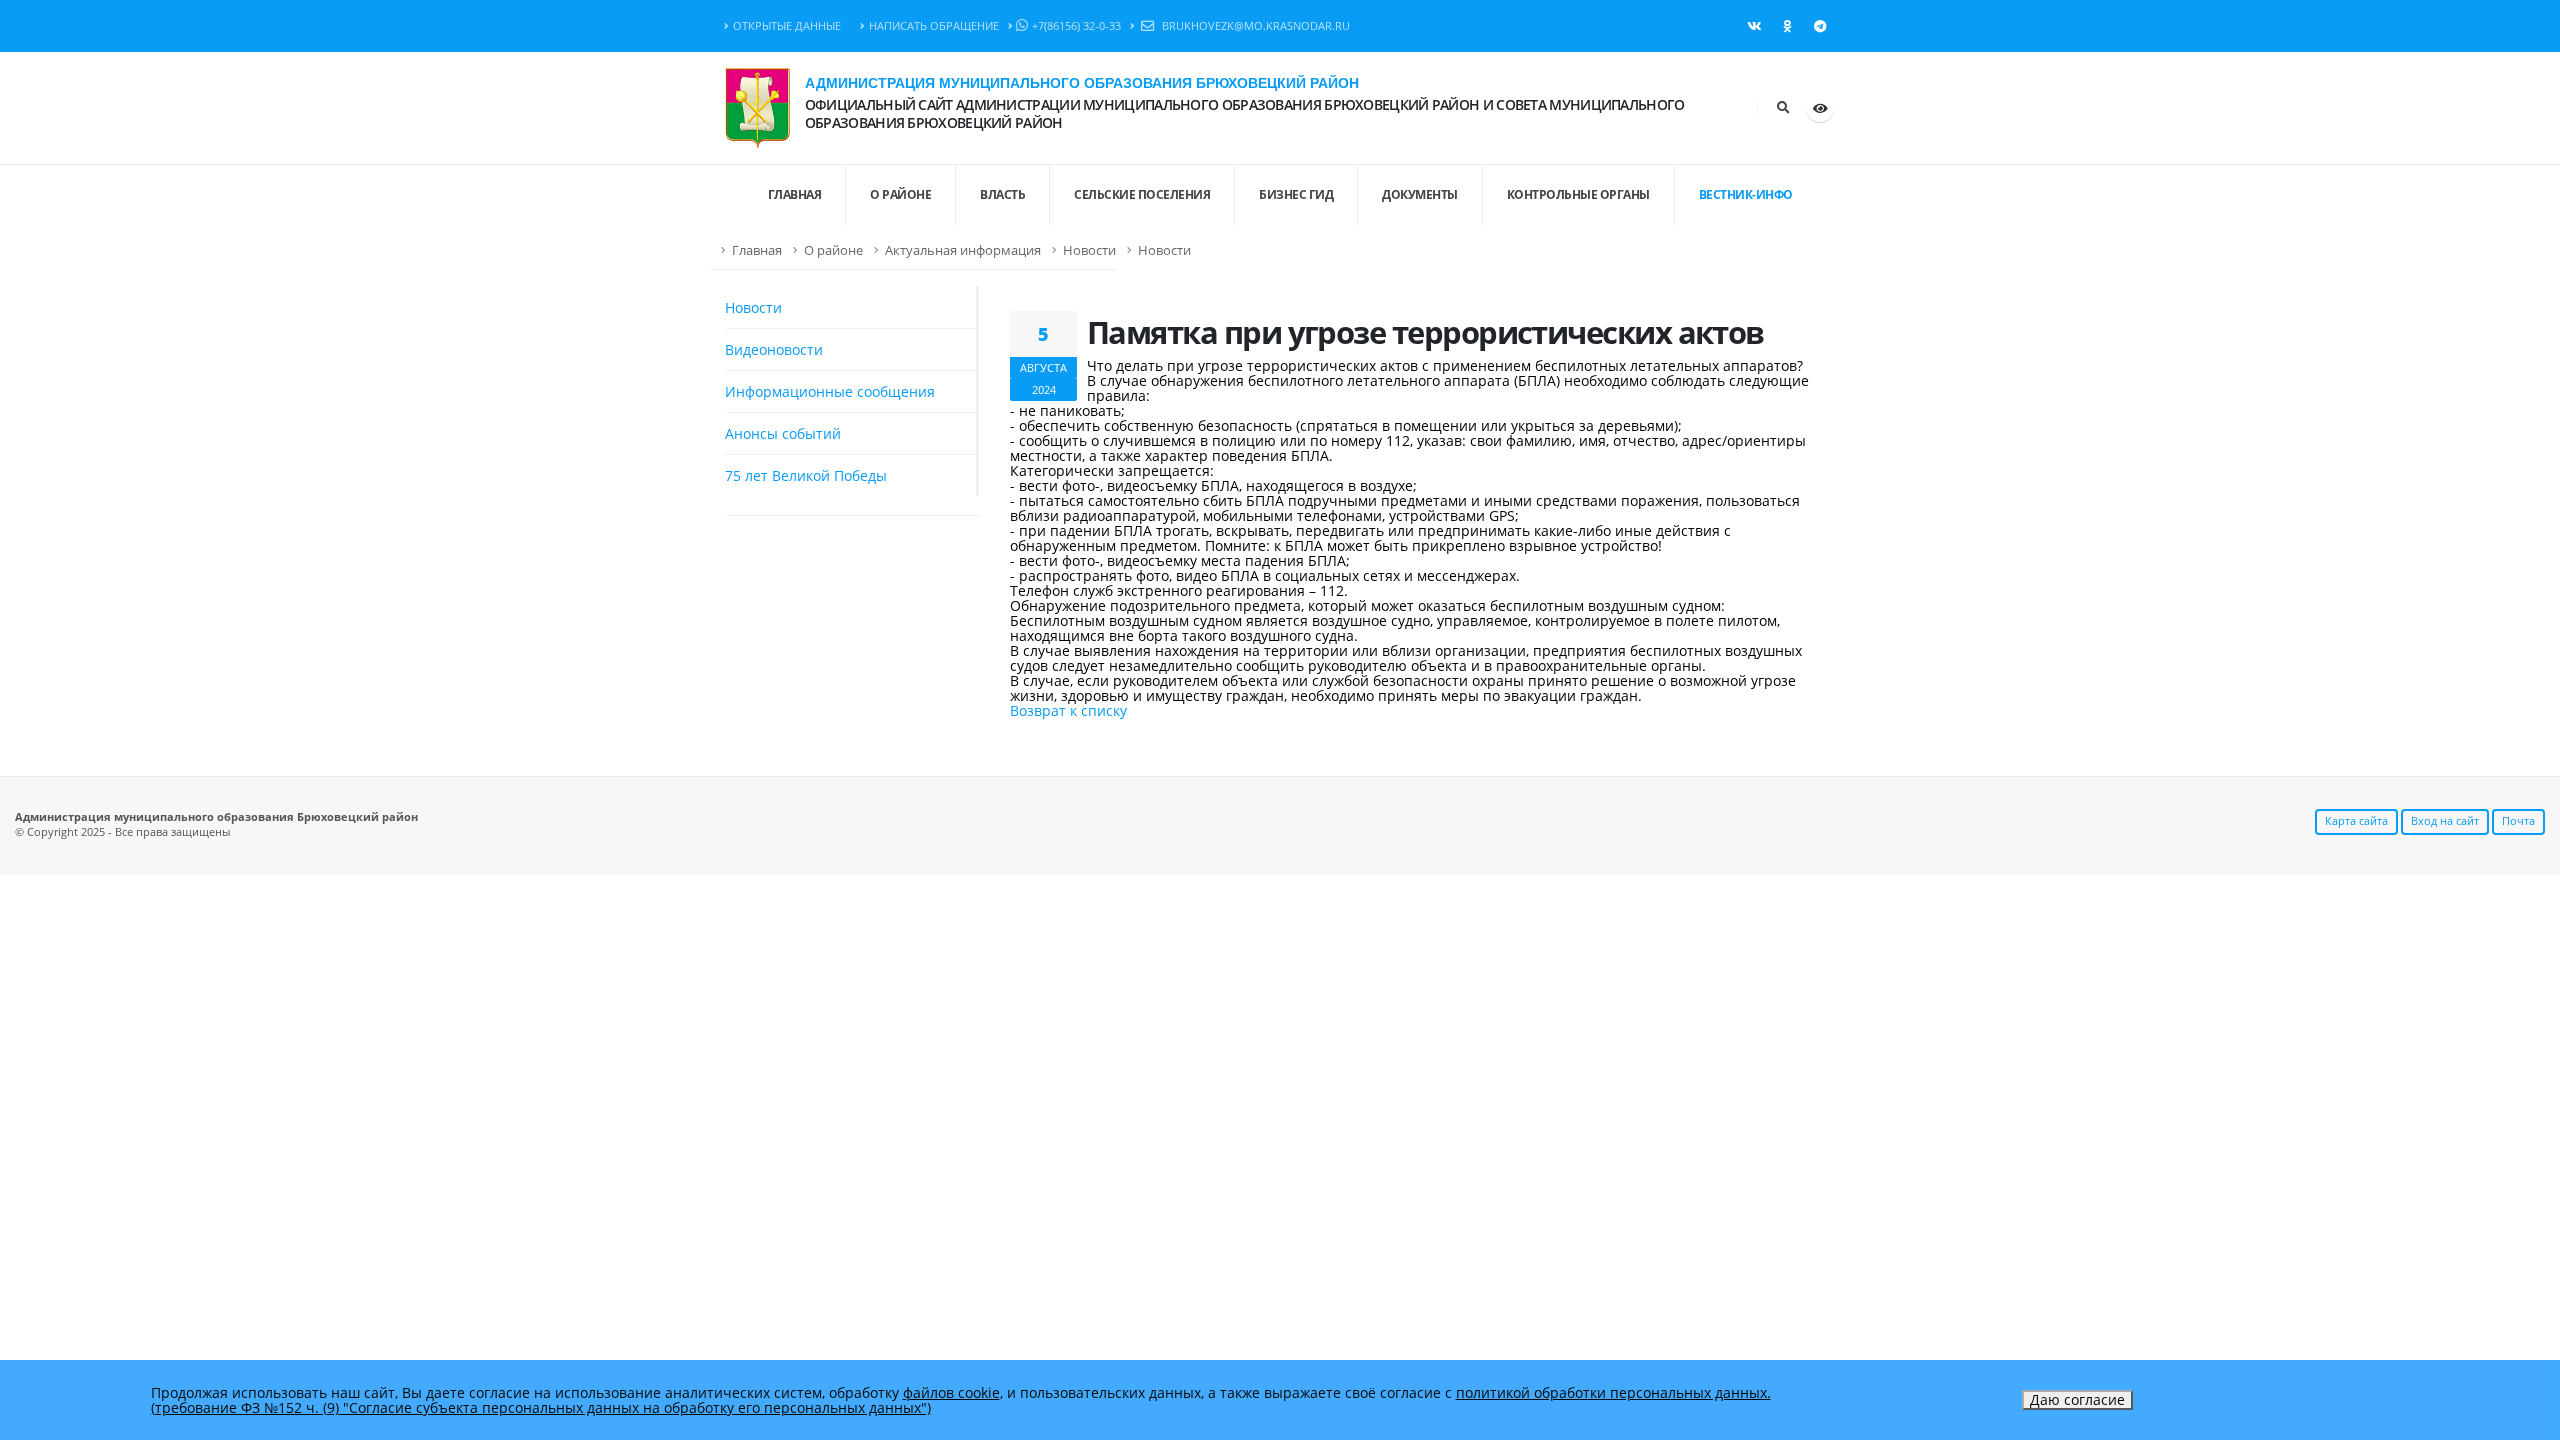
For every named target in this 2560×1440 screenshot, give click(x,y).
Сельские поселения (1142, 194)
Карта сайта (2356, 820)
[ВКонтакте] (1754, 26)
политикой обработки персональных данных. (1613, 1392)
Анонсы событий (783, 433)
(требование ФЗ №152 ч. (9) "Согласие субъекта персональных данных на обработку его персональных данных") (541, 1407)
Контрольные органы (1578, 194)
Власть (1002, 194)
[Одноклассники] (1787, 26)
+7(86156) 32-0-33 (1076, 25)
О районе (900, 194)
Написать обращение (934, 25)
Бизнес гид (1296, 194)
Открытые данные (787, 25)
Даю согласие (2077, 1399)
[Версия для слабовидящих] (1820, 108)
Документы (1420, 194)
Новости (1089, 250)
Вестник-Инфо (1746, 194)
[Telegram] (1820, 26)
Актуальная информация (963, 250)
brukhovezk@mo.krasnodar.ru (1254, 25)
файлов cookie (951, 1392)
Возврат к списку (1068, 710)
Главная (757, 250)
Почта (2518, 820)
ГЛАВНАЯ (795, 194)
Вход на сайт (2445, 820)
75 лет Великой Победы (806, 475)
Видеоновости (774, 349)
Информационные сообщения (830, 391)
